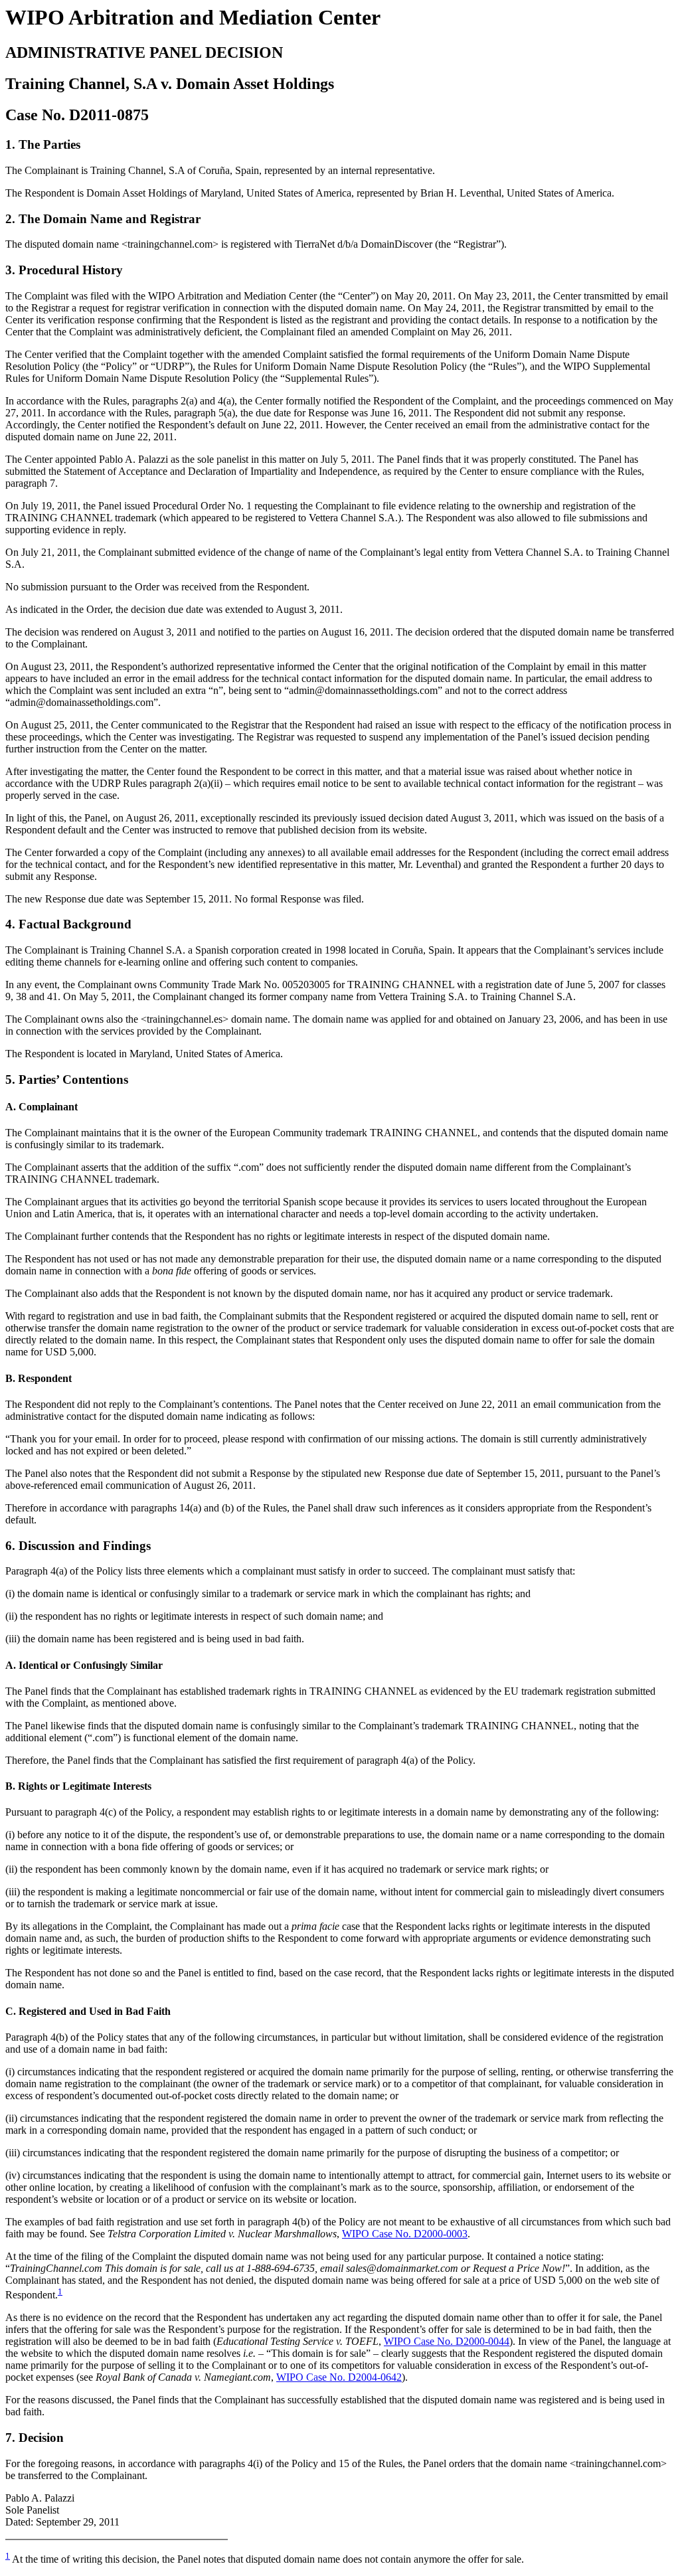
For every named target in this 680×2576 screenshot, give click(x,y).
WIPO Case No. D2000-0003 (405, 2234)
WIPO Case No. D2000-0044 (447, 2341)
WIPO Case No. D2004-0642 (339, 2377)
